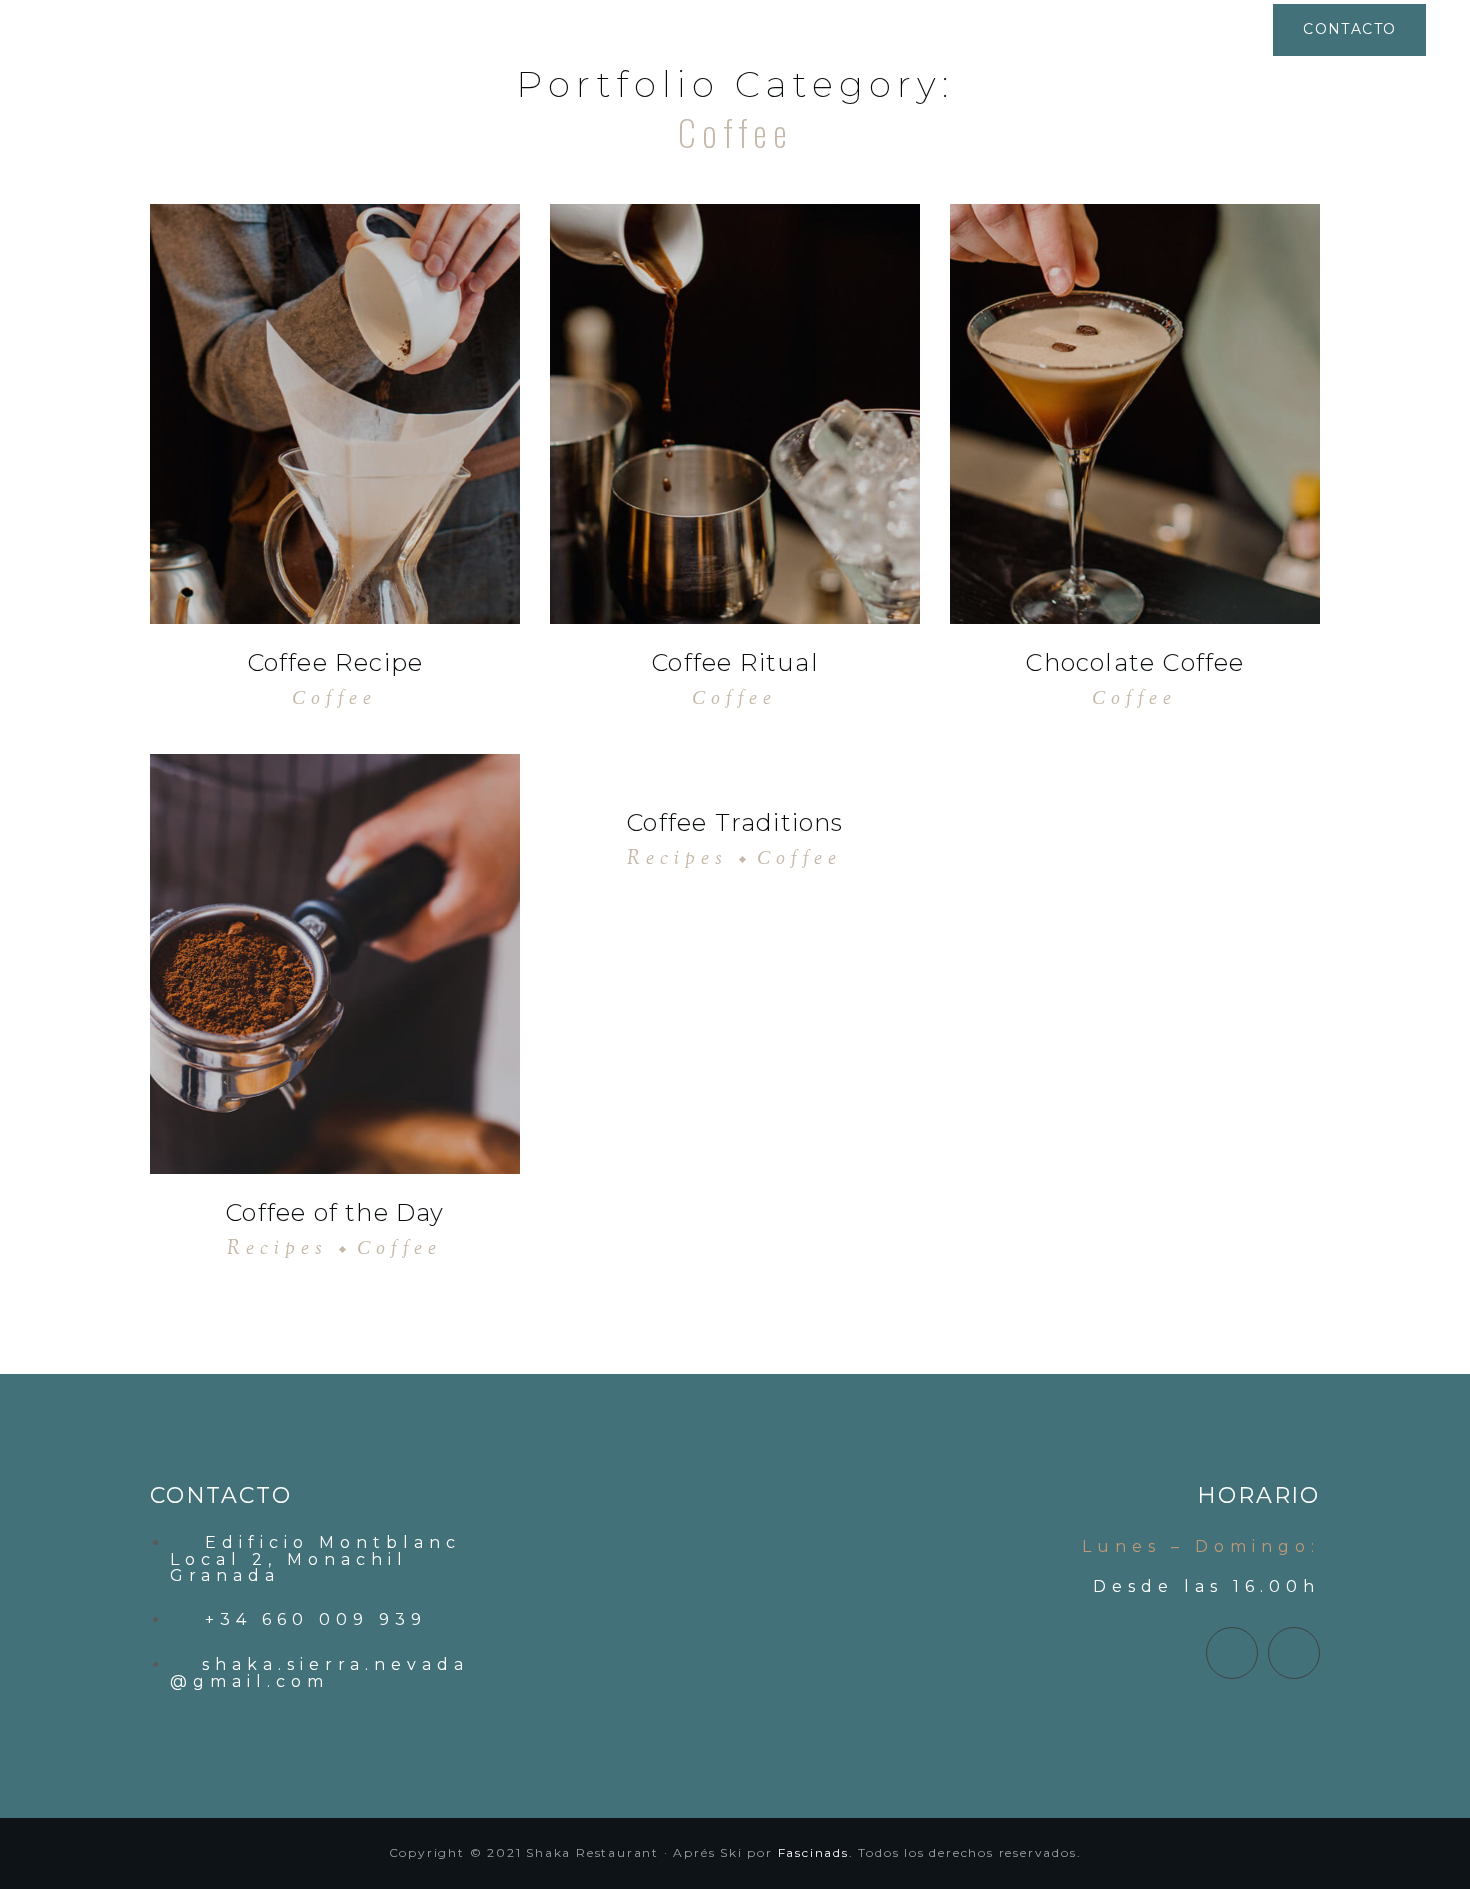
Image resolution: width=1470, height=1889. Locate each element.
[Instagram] (1294, 1653)
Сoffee (334, 699)
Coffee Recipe (335, 662)
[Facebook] (1232, 1653)
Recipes (277, 1249)
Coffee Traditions (734, 822)
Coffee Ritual (735, 662)
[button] (1349, 29)
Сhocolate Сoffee (1134, 662)
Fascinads (813, 1852)
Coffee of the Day (334, 1212)
